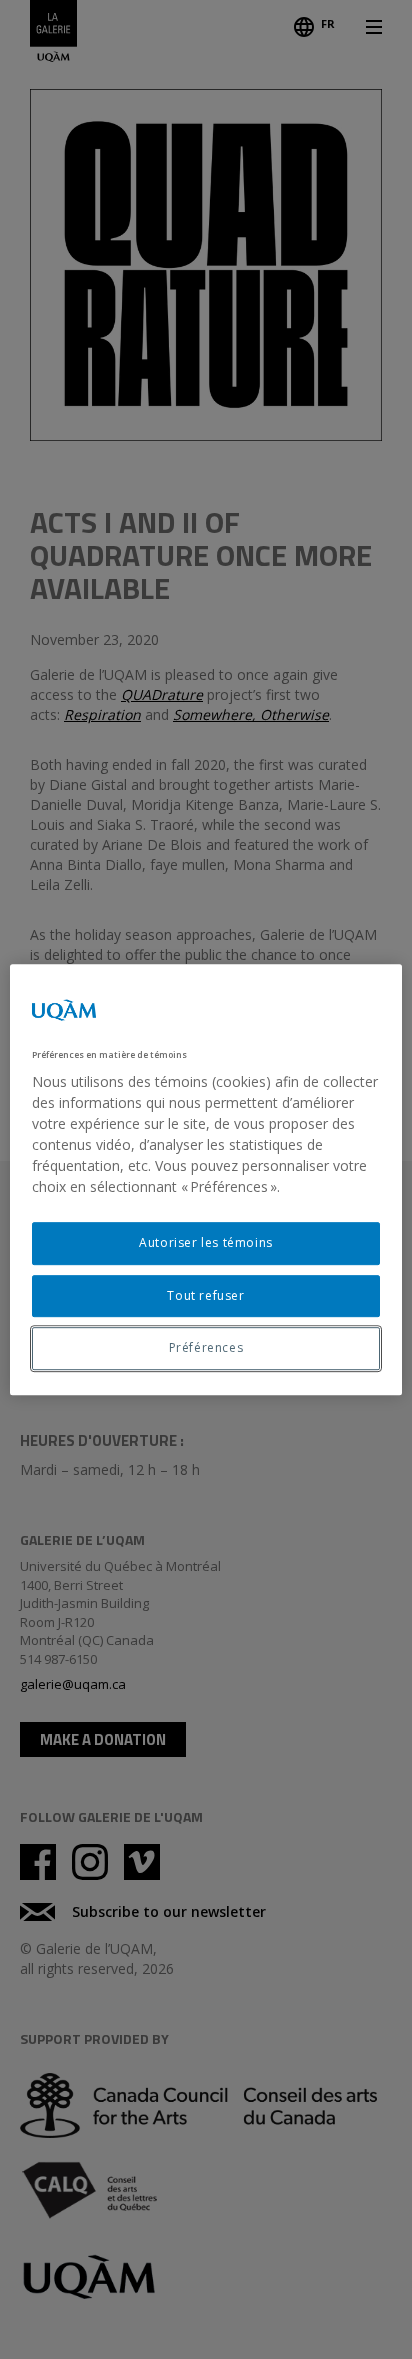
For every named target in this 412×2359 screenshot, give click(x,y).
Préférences (206, 1348)
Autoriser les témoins (206, 1242)
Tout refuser (205, 1295)
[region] (205, 1180)
